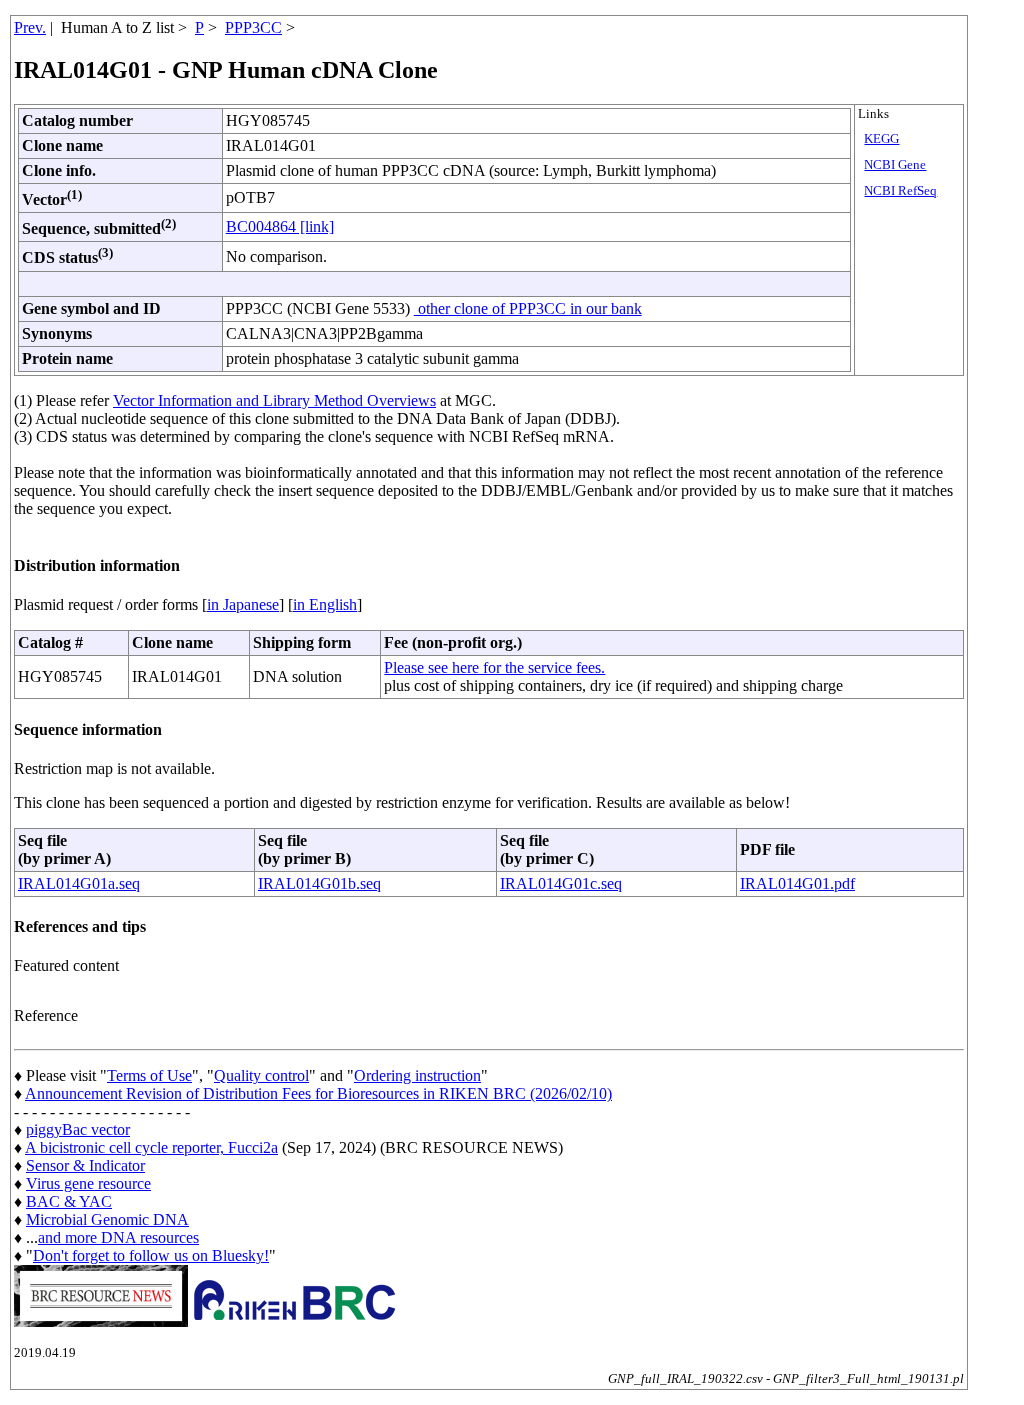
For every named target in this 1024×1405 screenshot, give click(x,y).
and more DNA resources (118, 1237)
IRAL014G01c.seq (561, 883)
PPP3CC (253, 27)
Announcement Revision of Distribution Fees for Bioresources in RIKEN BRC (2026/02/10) (318, 1093)
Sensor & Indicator (85, 1165)
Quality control (261, 1075)
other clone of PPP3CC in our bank (528, 308)
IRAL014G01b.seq (319, 883)
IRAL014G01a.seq (79, 883)
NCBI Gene (895, 165)
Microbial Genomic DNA (107, 1219)
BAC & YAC (69, 1201)
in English (325, 604)
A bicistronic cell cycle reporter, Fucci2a (151, 1147)
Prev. (30, 27)
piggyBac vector (78, 1129)
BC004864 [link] (280, 226)
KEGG (881, 139)
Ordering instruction (417, 1075)
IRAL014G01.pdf (797, 883)
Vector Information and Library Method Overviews (274, 400)
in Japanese (243, 604)
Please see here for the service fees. (494, 667)
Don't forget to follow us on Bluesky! (151, 1255)
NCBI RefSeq (900, 191)
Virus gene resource (88, 1183)
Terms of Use (149, 1075)
